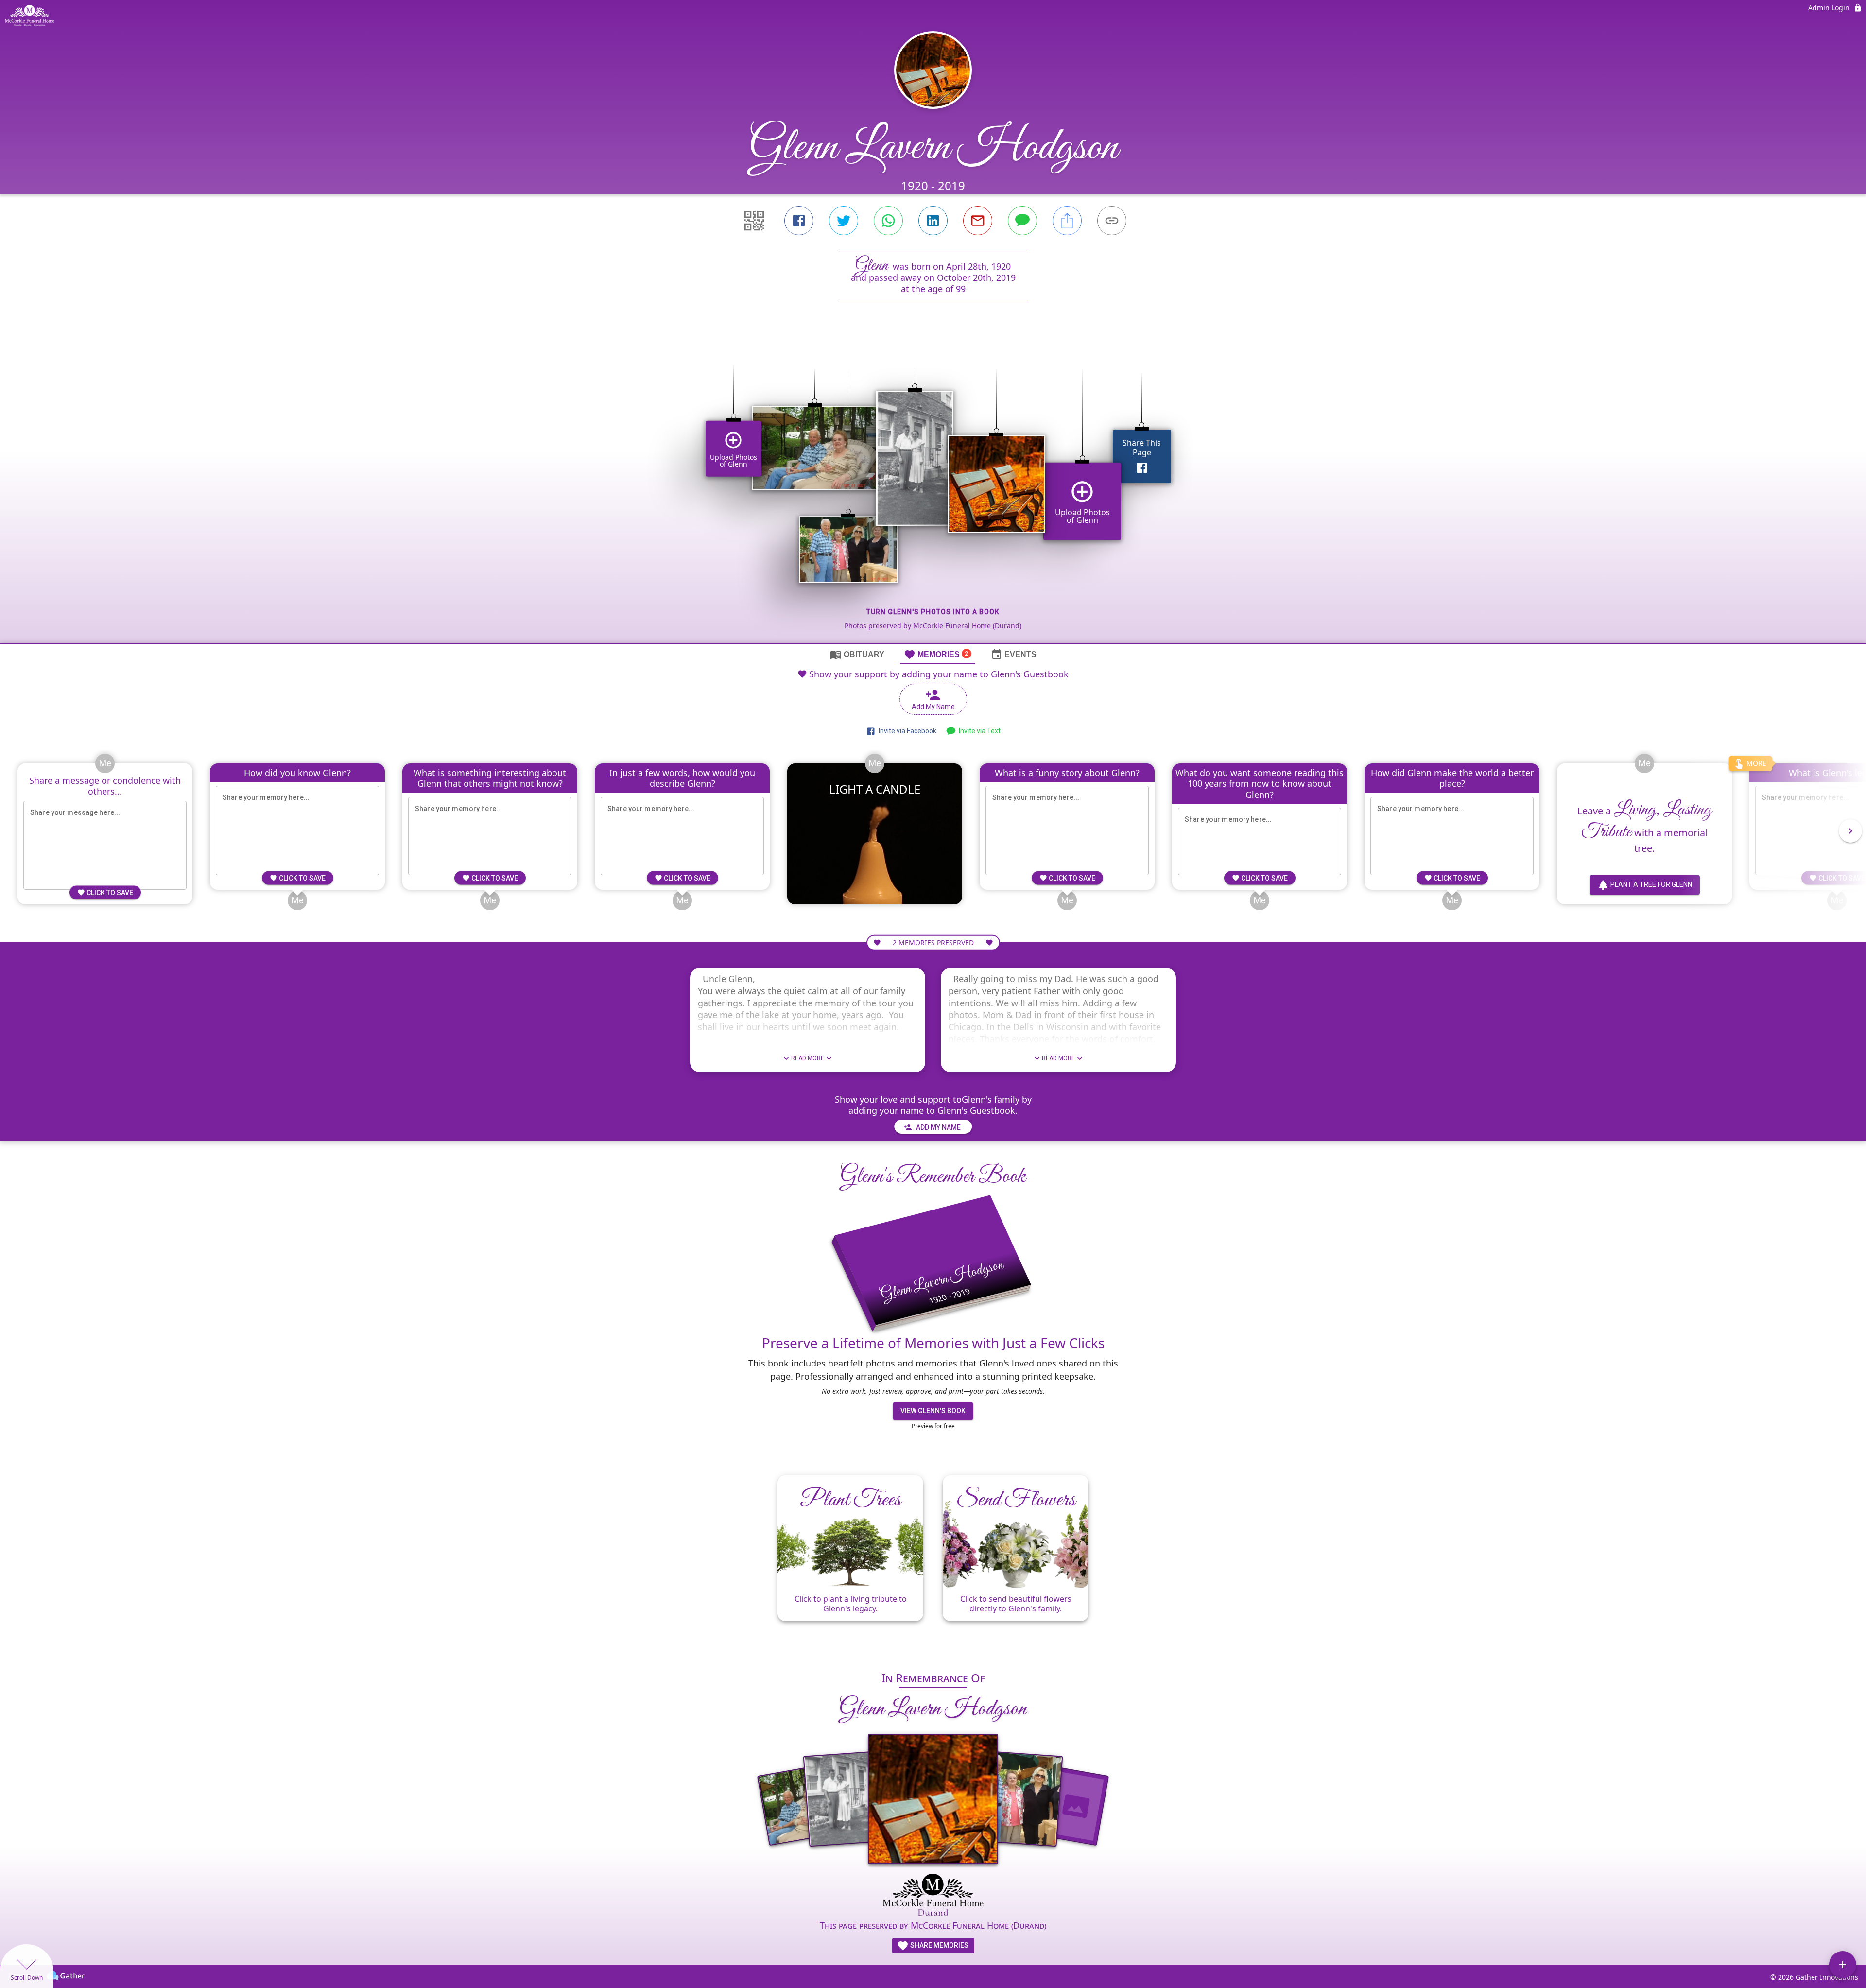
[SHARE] (1067, 221)
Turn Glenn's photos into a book (933, 612)
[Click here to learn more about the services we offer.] (933, 1895)
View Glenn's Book (933, 1411)
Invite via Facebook (906, 731)
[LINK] (1112, 221)
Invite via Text (978, 731)
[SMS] (1022, 221)
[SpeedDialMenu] (1843, 1965)
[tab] (857, 654)
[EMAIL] (978, 221)
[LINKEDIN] (933, 221)
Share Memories (939, 1945)
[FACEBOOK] (799, 221)
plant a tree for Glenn (1651, 884)
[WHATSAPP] (888, 221)
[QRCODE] (754, 221)
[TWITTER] (844, 221)
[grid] (933, 489)
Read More (808, 1058)
